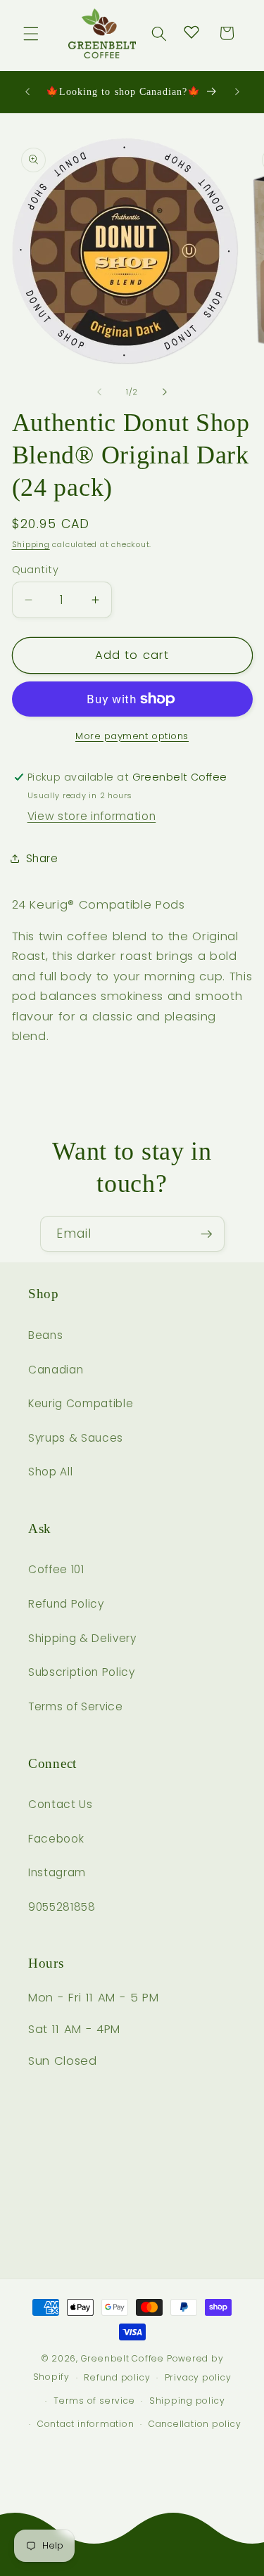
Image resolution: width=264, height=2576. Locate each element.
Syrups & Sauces (76, 1438)
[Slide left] (99, 392)
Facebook (56, 1839)
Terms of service (94, 2401)
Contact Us (61, 1804)
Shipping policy (187, 2401)
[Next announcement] (237, 92)
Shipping (31, 544)
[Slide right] (165, 392)
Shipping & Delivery (82, 1638)
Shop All (50, 1472)
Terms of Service (76, 1706)
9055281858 (62, 1907)
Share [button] (42, 858)
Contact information (86, 2424)
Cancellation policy (195, 2424)
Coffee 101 (56, 1569)
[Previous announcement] (27, 92)
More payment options (132, 736)
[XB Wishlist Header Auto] (191, 32)
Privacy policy (198, 2377)
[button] (31, 33)
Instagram (57, 1872)
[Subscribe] (206, 1234)
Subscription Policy (82, 1672)
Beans (45, 1335)
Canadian (56, 1370)
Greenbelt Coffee (122, 2358)
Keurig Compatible (81, 1403)
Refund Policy (66, 1604)
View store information (92, 816)
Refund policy (117, 2377)
